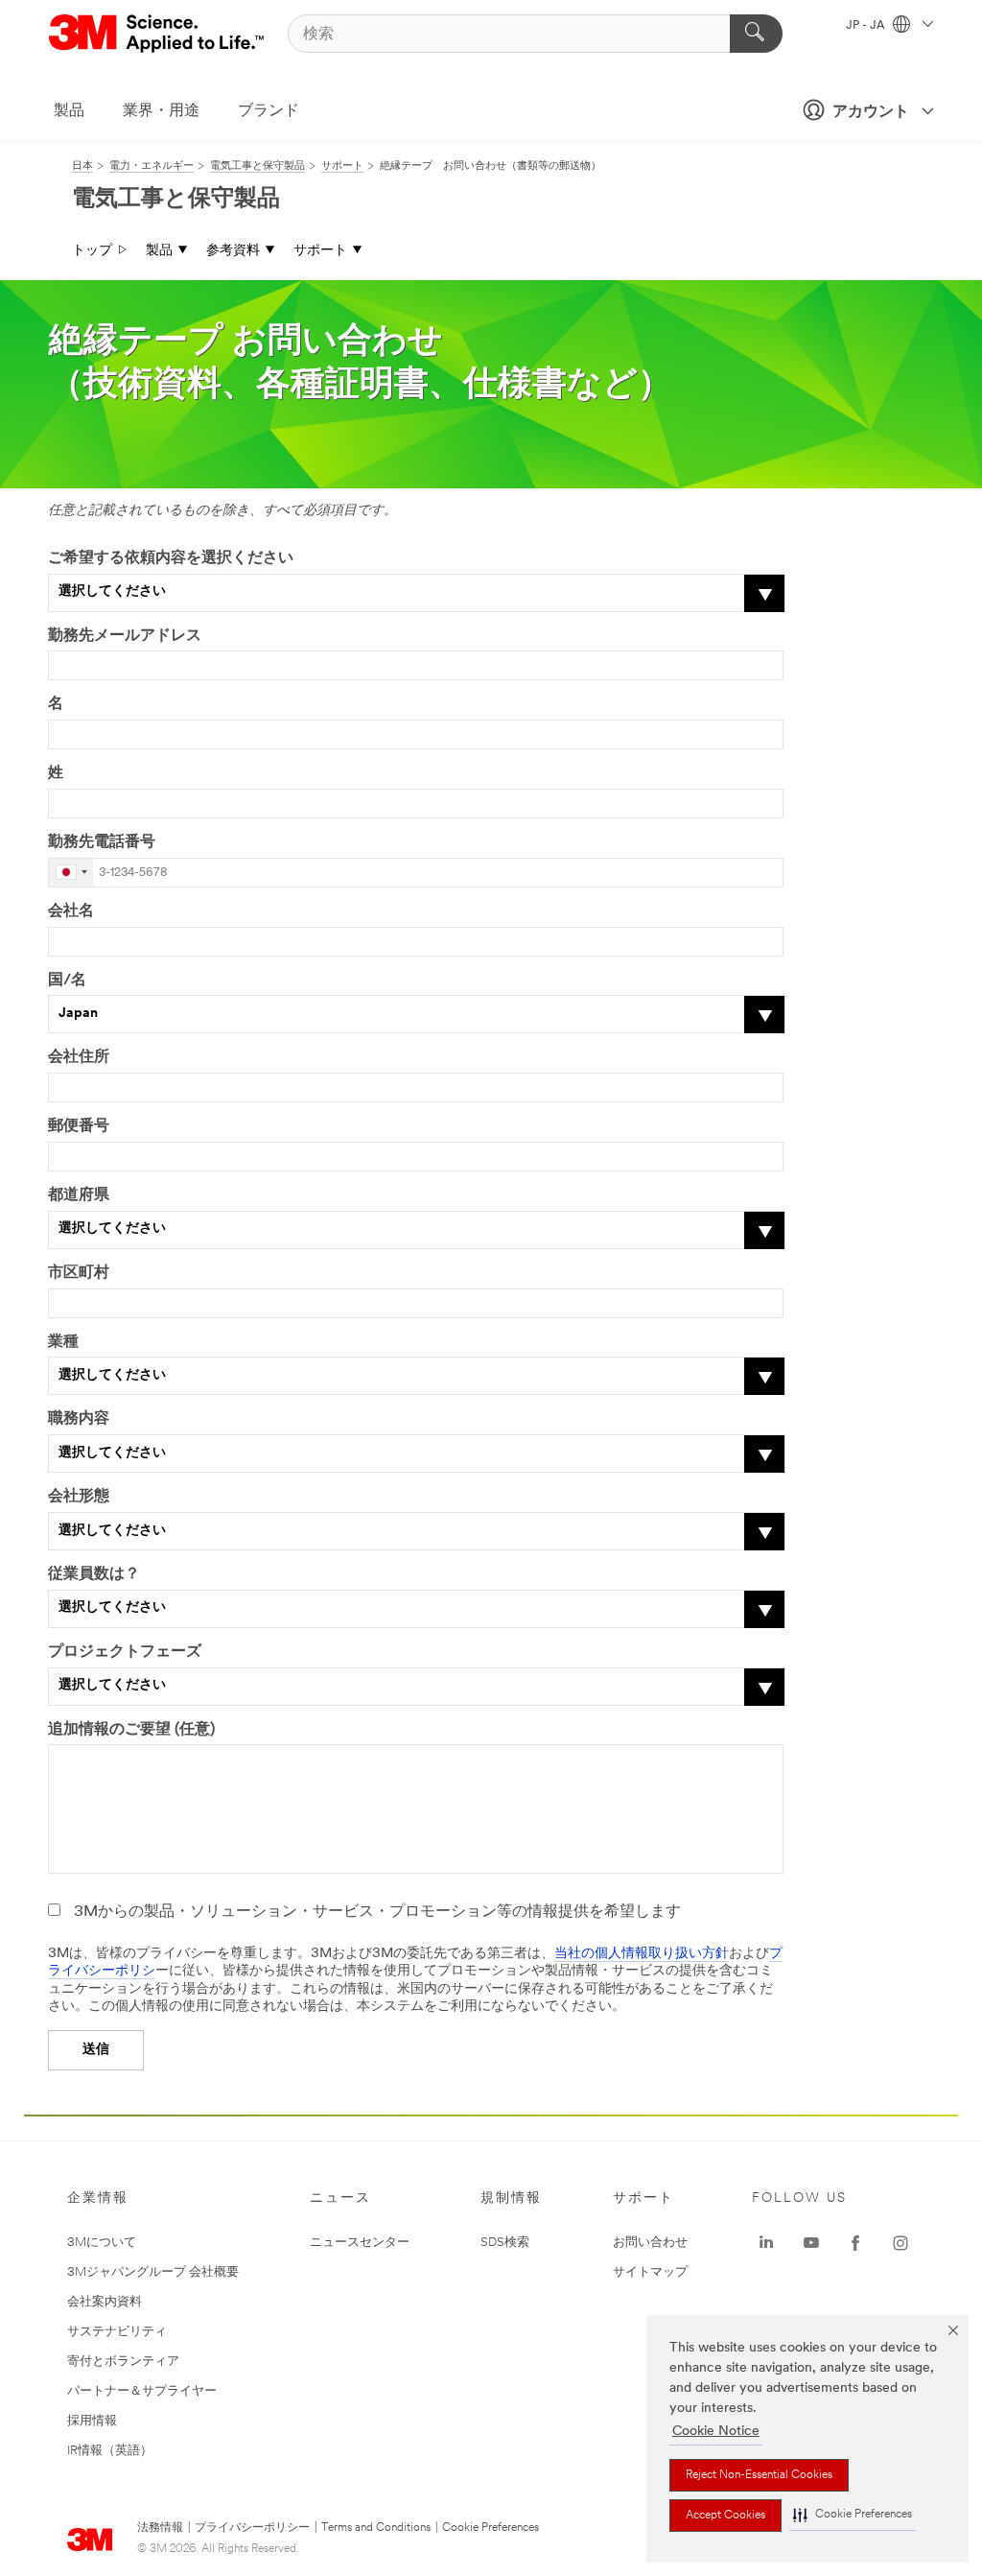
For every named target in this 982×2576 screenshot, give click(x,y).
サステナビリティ (117, 2332)
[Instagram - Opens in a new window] (900, 2243)
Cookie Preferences (491, 2528)
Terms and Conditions (376, 2528)
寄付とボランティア (123, 2362)
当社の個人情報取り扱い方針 (642, 1954)
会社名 (71, 911)
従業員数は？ (94, 1574)
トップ (92, 251)
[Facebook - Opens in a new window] (855, 2243)
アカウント (871, 112)
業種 (63, 1342)
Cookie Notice (716, 2432)
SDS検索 (505, 2243)
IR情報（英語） (110, 2451)
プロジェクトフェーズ (125, 1652)
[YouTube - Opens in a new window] (811, 2243)
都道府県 (79, 1195)
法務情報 (160, 2528)
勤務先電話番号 (102, 842)
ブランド (269, 111)
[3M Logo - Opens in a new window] (158, 34)
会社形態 (79, 1497)
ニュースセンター (360, 2243)
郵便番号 (79, 1126)
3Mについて (102, 2243)
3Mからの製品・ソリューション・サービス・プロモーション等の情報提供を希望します (377, 1912)
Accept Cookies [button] (725, 2516)
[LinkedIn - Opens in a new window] (766, 2243)
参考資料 (233, 251)
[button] (853, 2515)
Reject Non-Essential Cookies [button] (759, 2475)
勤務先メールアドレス (125, 636)
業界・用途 (161, 111)
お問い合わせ (650, 2243)
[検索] (756, 34)
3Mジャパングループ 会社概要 (153, 2272)
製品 (69, 111)
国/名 (67, 981)
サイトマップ (650, 2272)
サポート (320, 251)
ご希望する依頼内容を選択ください (171, 558)
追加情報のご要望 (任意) (131, 1730)
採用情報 (92, 2421)
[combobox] (71, 873)
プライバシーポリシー (252, 2528)
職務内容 (79, 1419)
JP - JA (867, 26)
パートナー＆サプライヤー (142, 2391)
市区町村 (79, 1273)
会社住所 (79, 1057)
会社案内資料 (105, 2302)
